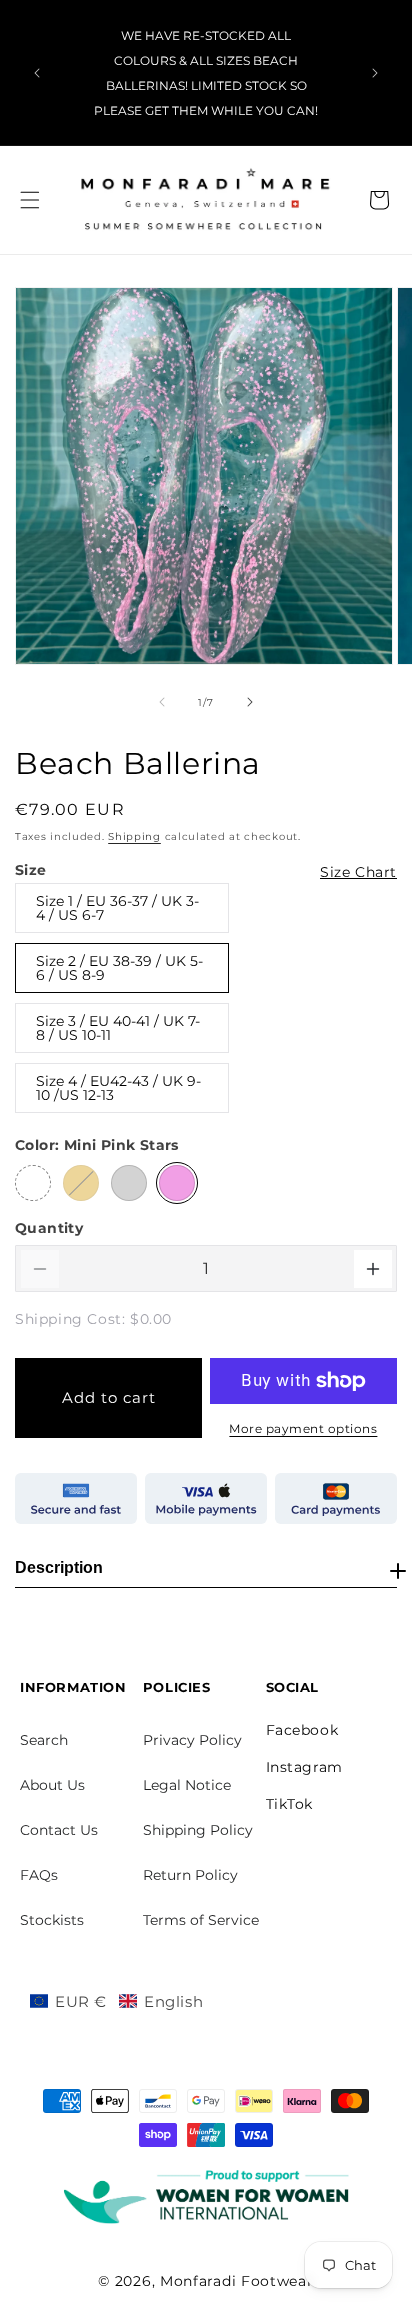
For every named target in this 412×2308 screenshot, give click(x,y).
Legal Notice (187, 1785)
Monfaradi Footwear (237, 2281)
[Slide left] (162, 702)
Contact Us (59, 1830)
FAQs (39, 1875)
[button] (30, 200)
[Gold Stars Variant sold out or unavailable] (81, 1183)
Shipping (134, 836)
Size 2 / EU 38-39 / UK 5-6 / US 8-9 (119, 968)
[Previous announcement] (37, 73)
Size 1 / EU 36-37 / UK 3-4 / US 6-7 (117, 908)
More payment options (303, 1428)
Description (59, 1567)
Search (44, 1740)
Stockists (52, 1920)
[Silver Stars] (129, 1183)
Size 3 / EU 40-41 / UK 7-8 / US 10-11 (118, 1028)
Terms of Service (201, 1920)
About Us (52, 1785)
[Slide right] (250, 702)
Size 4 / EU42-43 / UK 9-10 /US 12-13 (118, 1088)
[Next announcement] (375, 73)
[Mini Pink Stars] (177, 1183)
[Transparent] (33, 1183)
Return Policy (190, 1875)
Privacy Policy (192, 1740)
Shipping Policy (198, 1830)
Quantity (49, 1228)
